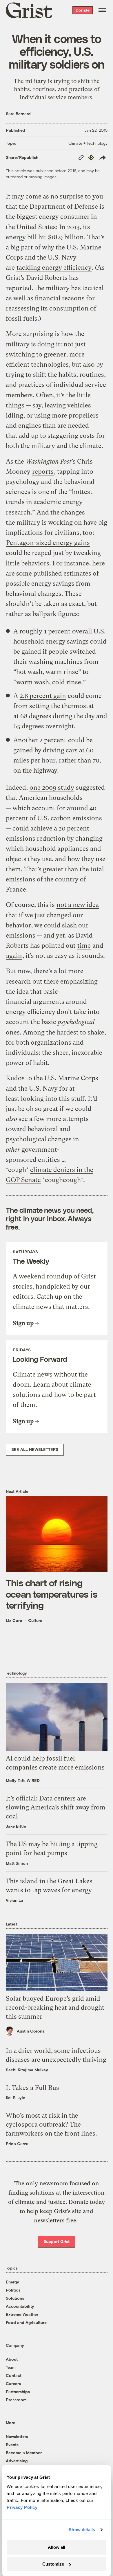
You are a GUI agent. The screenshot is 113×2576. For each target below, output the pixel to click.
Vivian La (14, 1900)
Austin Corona (31, 2031)
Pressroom (16, 2400)
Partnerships (18, 2392)
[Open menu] (102, 10)
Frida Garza (17, 2144)
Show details (82, 2530)
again (14, 956)
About (12, 2359)
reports (43, 472)
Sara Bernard (18, 114)
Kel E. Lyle (16, 2098)
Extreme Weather (22, 2314)
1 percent (57, 631)
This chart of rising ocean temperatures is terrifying (52, 1594)
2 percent (53, 740)
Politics (13, 2290)
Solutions (15, 2298)
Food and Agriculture (26, 2322)
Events (12, 2444)
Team (11, 2367)
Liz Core (14, 1620)
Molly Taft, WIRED (23, 1780)
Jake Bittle (16, 1826)
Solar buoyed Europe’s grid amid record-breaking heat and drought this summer (55, 2008)
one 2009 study (52, 788)
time (84, 946)
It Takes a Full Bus (32, 2088)
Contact (14, 2375)
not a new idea (78, 905)
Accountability (20, 2306)
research (18, 981)
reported (19, 288)
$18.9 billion (66, 237)
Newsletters (17, 2436)
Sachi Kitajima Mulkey (27, 2070)
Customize (53, 2564)
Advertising (17, 2461)
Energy (12, 2282)
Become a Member (24, 2453)
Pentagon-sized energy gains (48, 543)
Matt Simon (17, 1863)
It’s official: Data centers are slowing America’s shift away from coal (56, 1807)
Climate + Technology (88, 143)
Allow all (57, 2547)
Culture (35, 1620)
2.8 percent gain (43, 696)
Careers (13, 2383)
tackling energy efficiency (54, 268)
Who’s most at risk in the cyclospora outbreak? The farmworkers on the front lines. (51, 2124)
